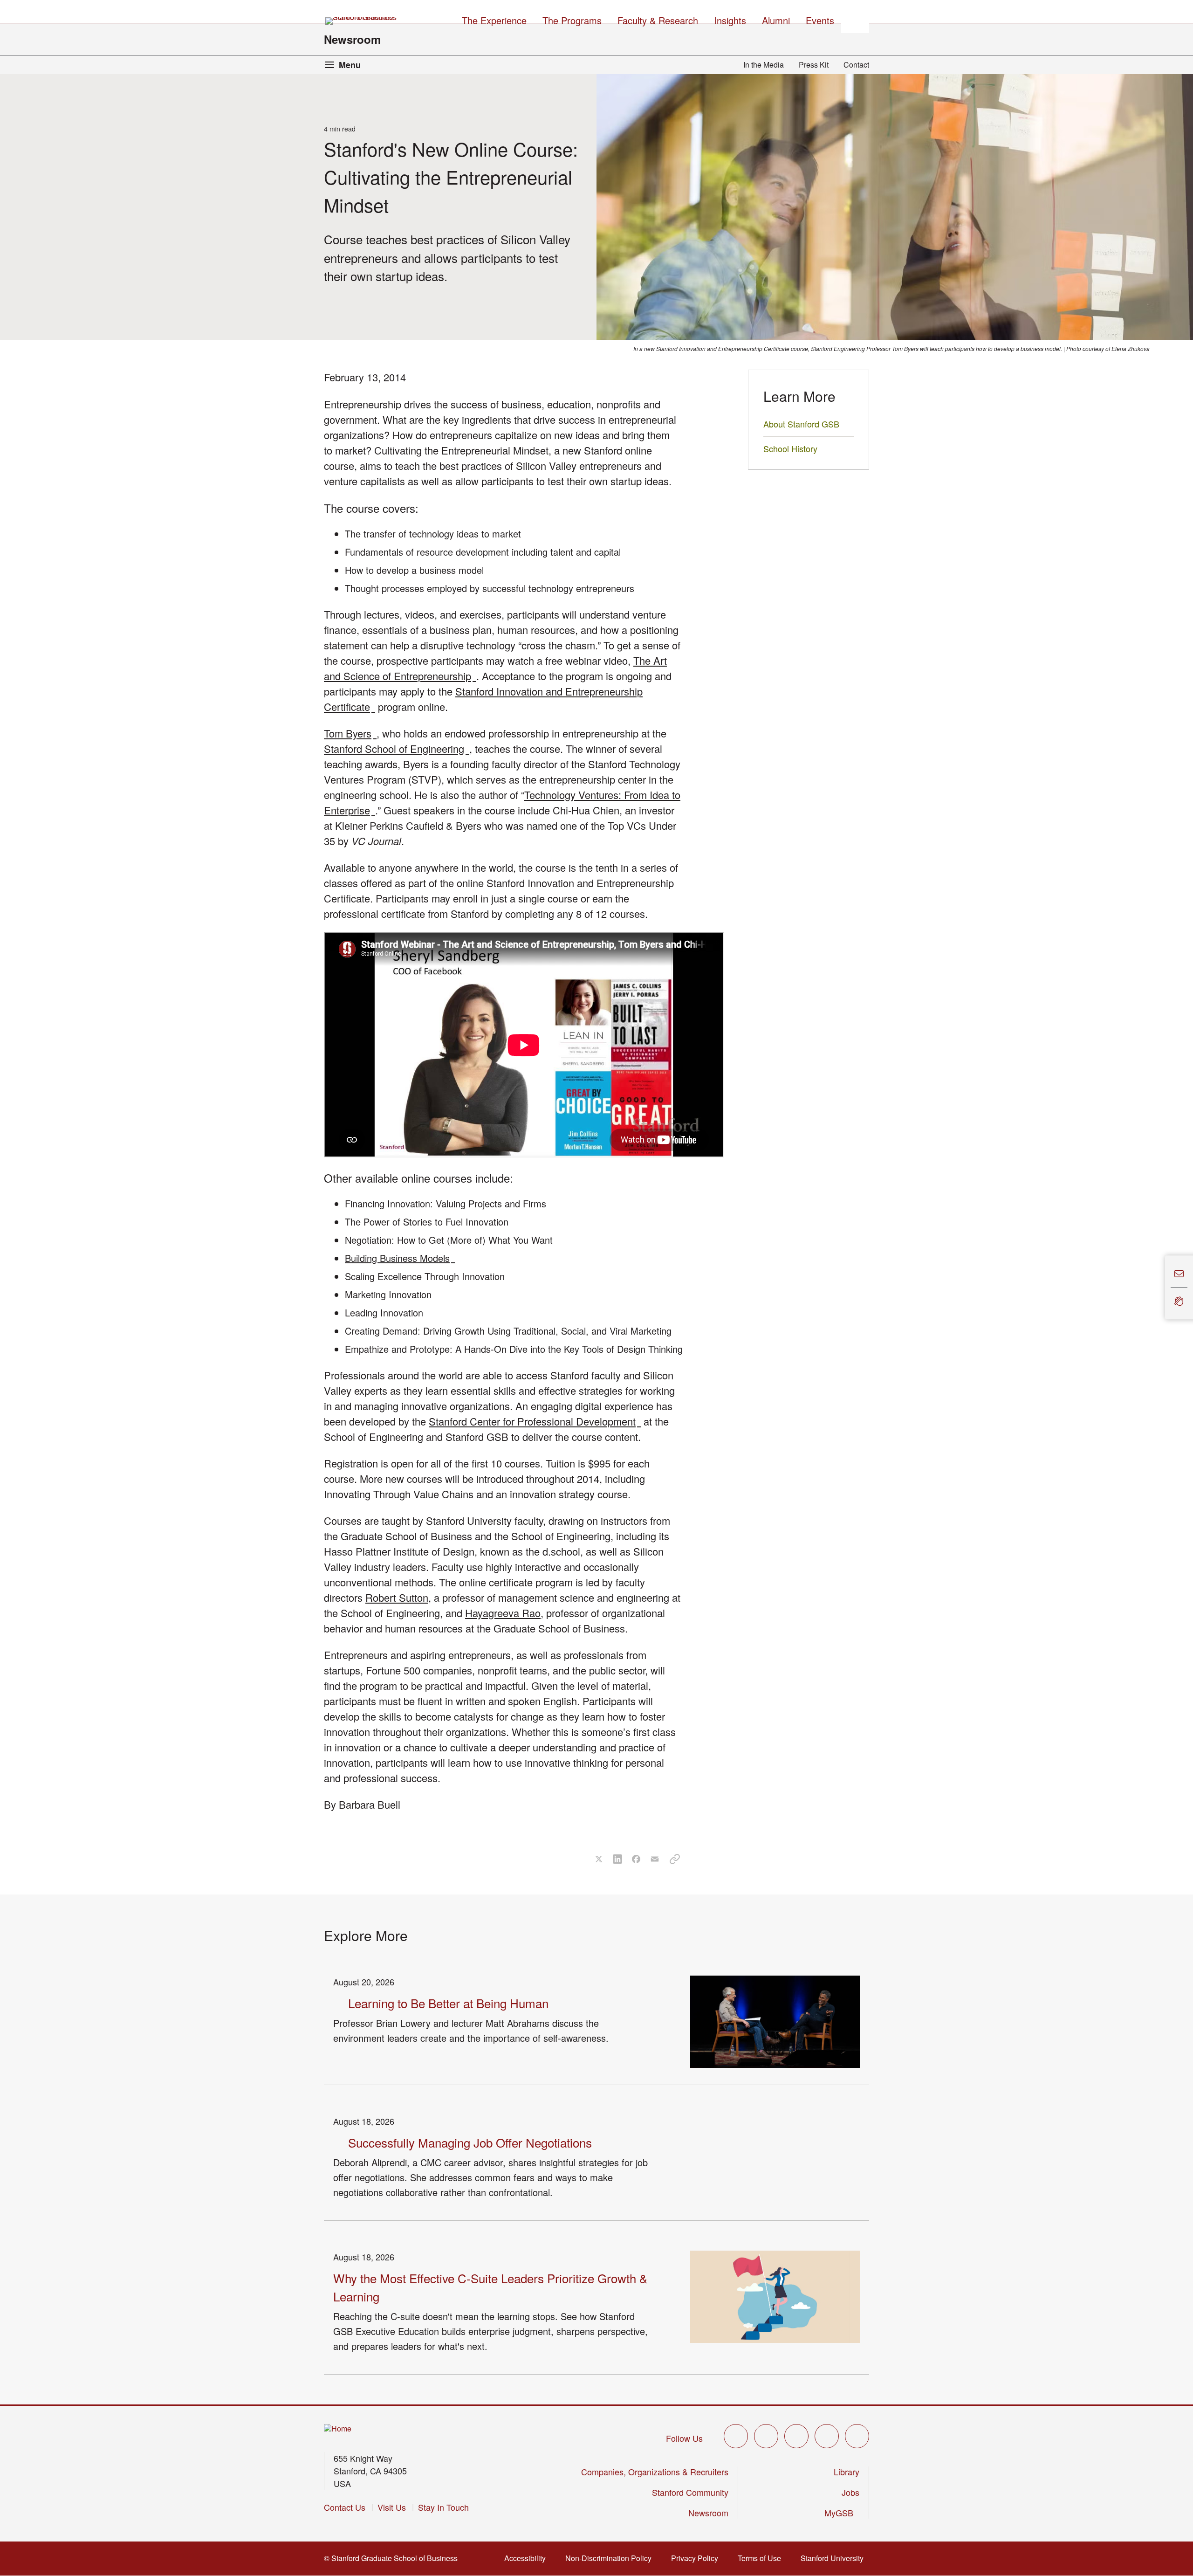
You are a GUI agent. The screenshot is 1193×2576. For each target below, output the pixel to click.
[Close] (1159, 1288)
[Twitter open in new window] (736, 2436)
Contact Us (345, 2507)
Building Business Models (400, 1258)
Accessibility (528, 2558)
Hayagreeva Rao (503, 1613)
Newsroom (352, 39)
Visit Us (392, 2507)
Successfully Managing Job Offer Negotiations (470, 2142)
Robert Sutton (397, 1597)
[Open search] (855, 19)
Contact (856, 65)
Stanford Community (690, 2492)
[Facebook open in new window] (766, 2436)
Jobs (850, 2492)
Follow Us (684, 2438)
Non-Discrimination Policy (611, 2558)
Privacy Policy (697, 2558)
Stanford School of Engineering (397, 748)
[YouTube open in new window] (827, 2436)
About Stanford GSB (801, 424)
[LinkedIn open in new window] (857, 2436)
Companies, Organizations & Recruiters (655, 2472)
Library (847, 2472)
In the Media (764, 65)
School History (790, 448)
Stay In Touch (443, 2507)
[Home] (338, 2429)
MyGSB (842, 2513)
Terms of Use (762, 2558)
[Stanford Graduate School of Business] (362, 21)
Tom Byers (350, 733)
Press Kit (814, 65)
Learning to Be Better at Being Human (448, 2003)
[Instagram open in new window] (796, 2436)
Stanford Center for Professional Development (535, 1421)
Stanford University (835, 2558)
